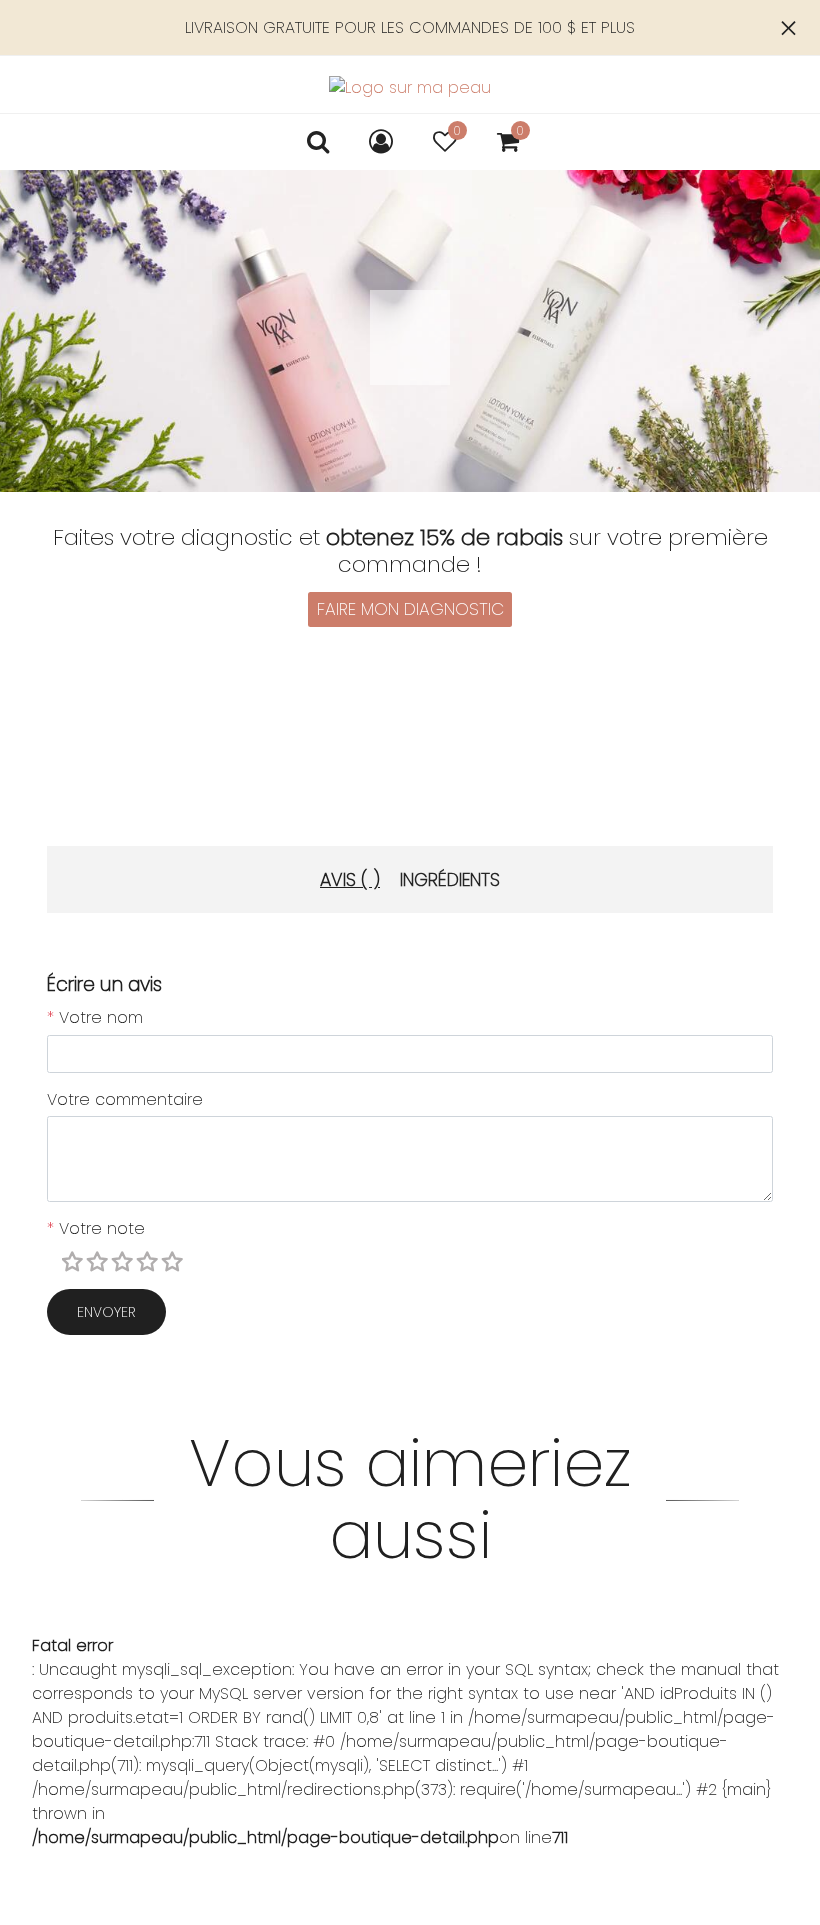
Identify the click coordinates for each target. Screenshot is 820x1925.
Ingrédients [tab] (450, 879)
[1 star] (75, 1263)
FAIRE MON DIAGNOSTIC (410, 609)
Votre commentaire (125, 1099)
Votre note (96, 1228)
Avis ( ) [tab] (350, 879)
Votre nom (95, 1017)
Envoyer (106, 1312)
